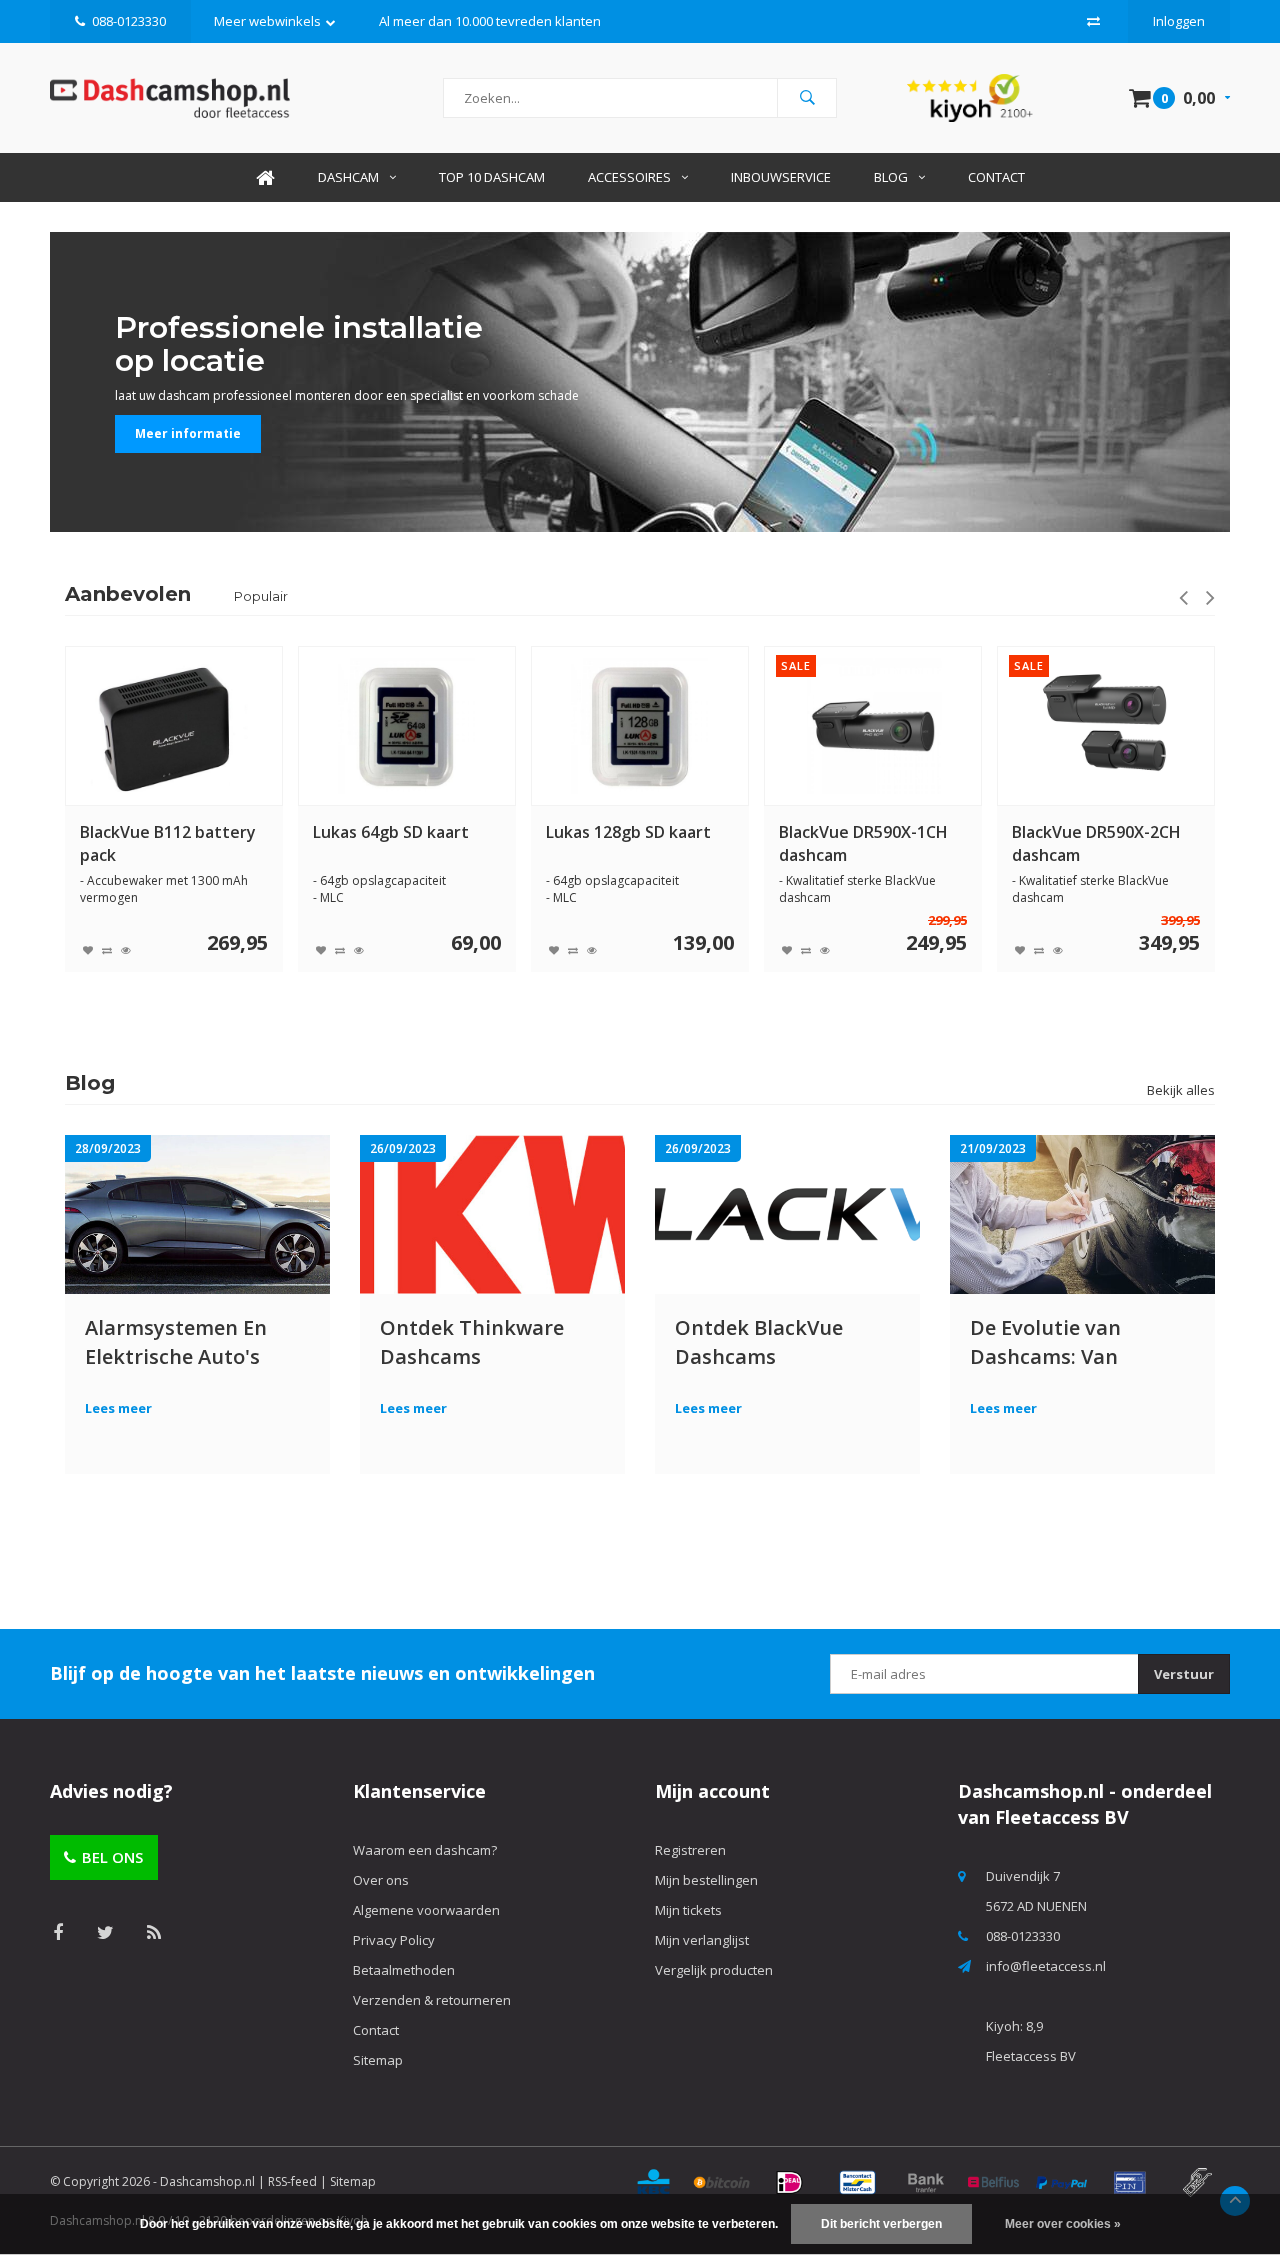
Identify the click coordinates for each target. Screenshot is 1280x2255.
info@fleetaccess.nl (1046, 1966)
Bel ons (112, 1857)
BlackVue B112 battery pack (1100, 843)
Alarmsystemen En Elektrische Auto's (176, 1341)
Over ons (381, 1880)
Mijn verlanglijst (702, 1940)
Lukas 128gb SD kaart (395, 832)
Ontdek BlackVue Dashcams (759, 1341)
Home (265, 177)
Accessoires (629, 177)
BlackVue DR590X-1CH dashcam (630, 843)
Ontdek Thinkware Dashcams (472, 1341)
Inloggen (1179, 21)
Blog (891, 177)
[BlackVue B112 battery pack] (1106, 726)
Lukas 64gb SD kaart (158, 832)
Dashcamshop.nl (207, 2181)
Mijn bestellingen (706, 1880)
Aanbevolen (128, 594)
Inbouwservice (781, 177)
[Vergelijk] (1093, 21)
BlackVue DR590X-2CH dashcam (863, 843)
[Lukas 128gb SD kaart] (407, 726)
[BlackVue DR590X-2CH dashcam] (873, 726)
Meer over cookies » (1063, 2224)
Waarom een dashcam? (425, 1850)
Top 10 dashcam (492, 177)
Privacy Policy (394, 1940)
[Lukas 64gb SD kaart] (174, 726)
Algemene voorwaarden (426, 1910)
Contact (996, 177)
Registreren (690, 1850)
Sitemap (378, 2060)
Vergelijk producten (714, 1970)
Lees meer (118, 1408)
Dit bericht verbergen (881, 2224)
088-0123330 (129, 21)
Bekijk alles (1181, 1090)
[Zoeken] (807, 98)
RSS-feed (292, 2181)
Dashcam (348, 177)
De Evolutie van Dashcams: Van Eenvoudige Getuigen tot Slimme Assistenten (1074, 1341)
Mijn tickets (688, 1910)
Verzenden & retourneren (432, 2000)
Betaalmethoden (404, 1970)
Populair (261, 596)
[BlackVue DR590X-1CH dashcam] (640, 726)
